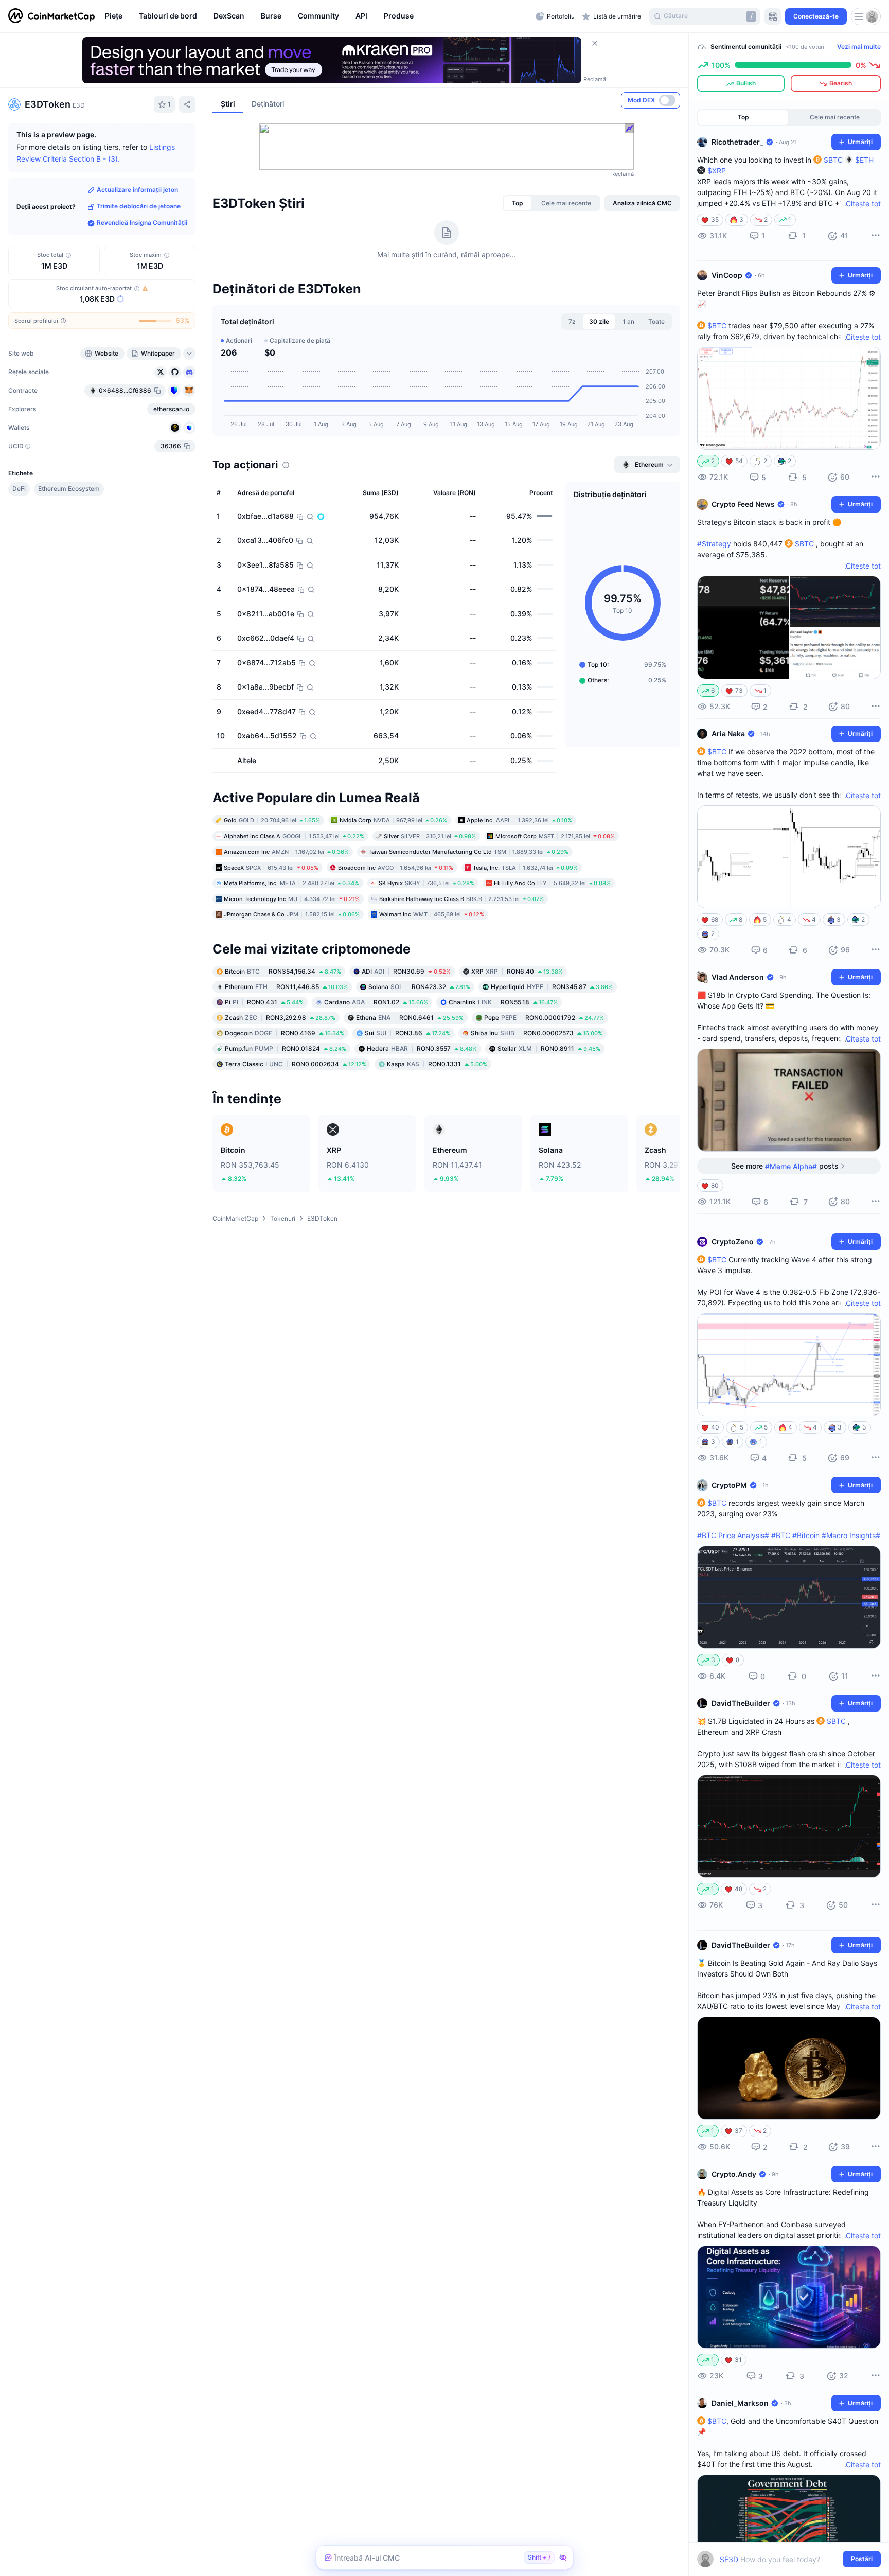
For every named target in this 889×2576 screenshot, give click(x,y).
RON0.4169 (285, 1033)
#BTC (781, 1535)
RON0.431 (264, 1002)
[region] (318, 16)
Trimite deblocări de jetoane (139, 207)
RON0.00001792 (544, 1018)
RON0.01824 (286, 1048)
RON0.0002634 (296, 1064)
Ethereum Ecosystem (69, 489)
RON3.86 (407, 1033)
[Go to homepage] (51, 16)
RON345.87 (552, 987)
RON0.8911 (549, 1048)
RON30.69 (406, 971)
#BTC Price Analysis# (733, 1535)
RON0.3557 (422, 1048)
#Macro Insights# (851, 1535)
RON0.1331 (437, 1064)
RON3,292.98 (280, 1018)
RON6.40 (517, 971)
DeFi (19, 489)
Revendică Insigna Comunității (142, 223)
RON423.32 (419, 987)
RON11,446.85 (286, 987)
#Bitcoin (806, 1535)
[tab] (518, 203)
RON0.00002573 (537, 1033)
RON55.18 (503, 1002)
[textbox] (782, 2559)
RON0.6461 (410, 1018)
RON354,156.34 (283, 971)
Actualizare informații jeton (137, 190)
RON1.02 (376, 1002)
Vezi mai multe (859, 47)
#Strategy (714, 544)
